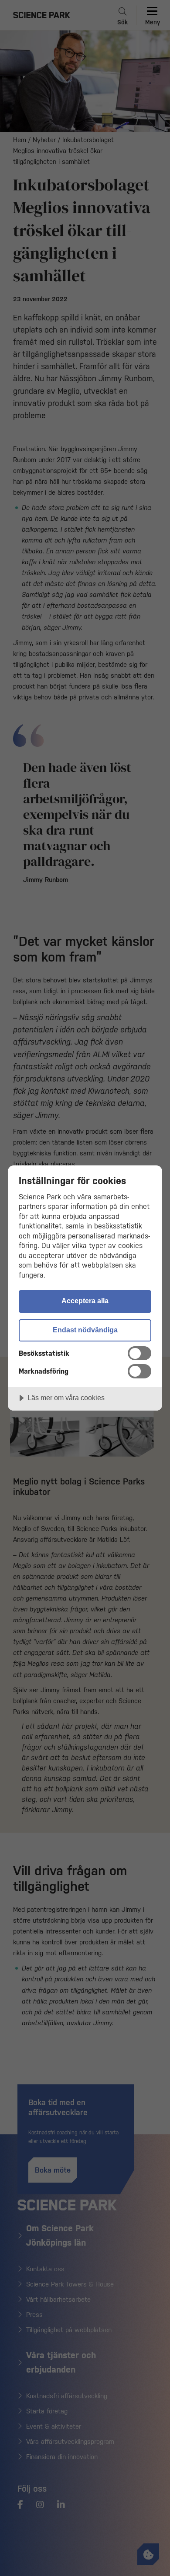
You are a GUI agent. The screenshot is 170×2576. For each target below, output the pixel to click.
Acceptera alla (85, 1301)
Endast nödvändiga (85, 1330)
